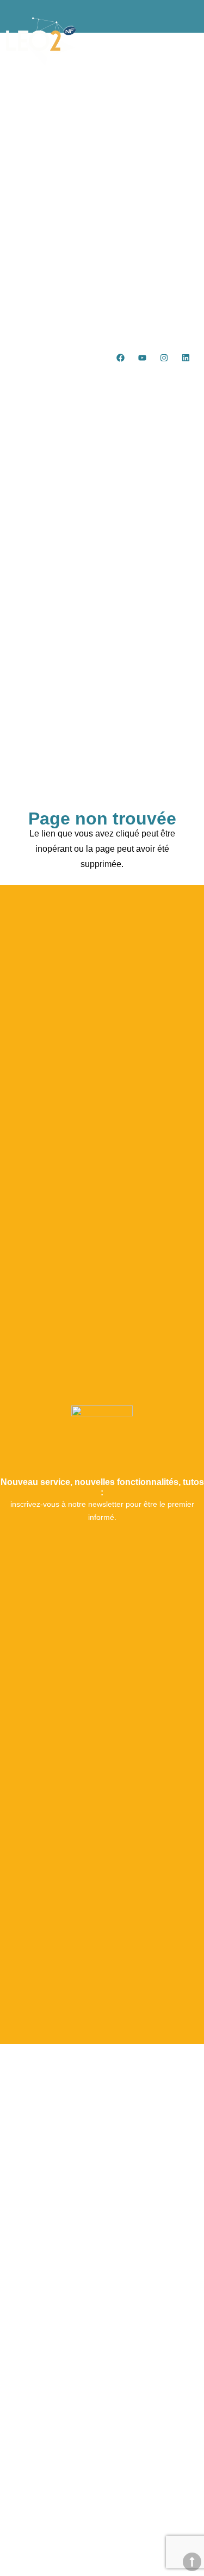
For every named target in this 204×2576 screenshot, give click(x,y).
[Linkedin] (186, 357)
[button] (181, 381)
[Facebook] (121, 357)
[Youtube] (143, 357)
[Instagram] (164, 357)
